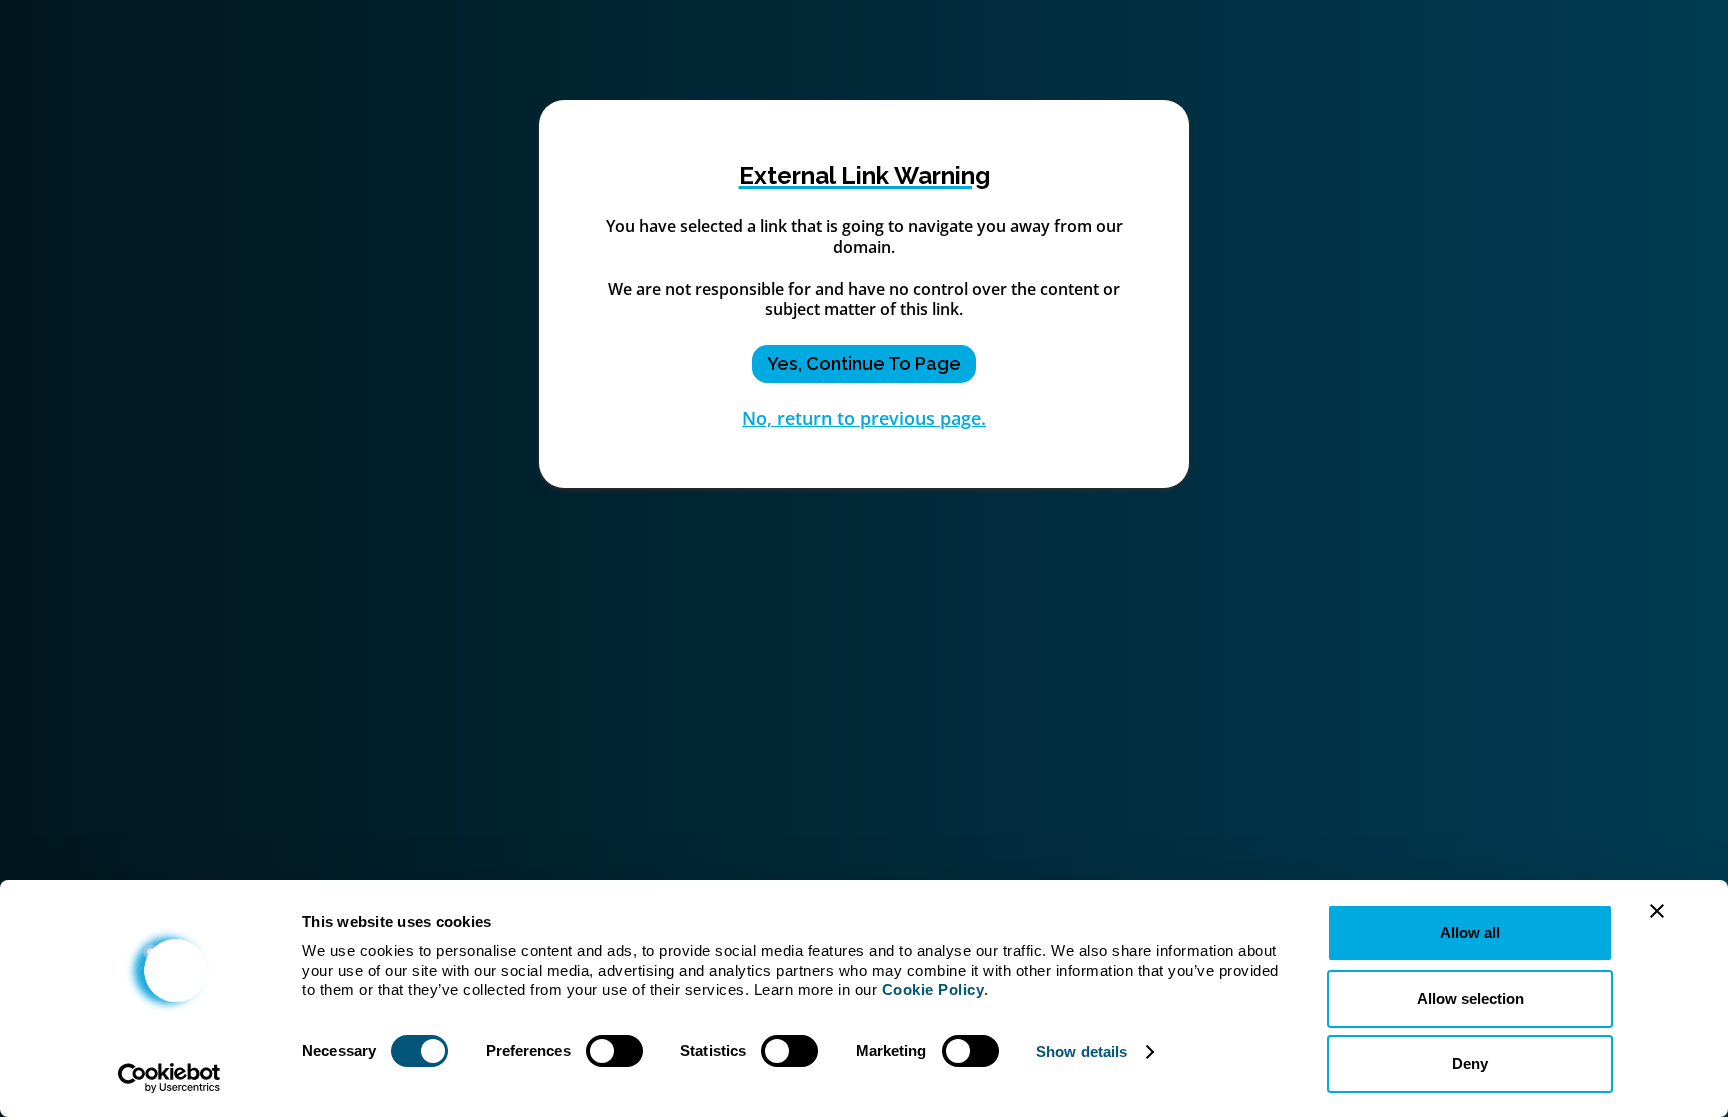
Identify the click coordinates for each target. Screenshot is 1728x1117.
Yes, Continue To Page (864, 363)
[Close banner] (1657, 911)
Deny (1470, 1063)
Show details (1081, 1051)
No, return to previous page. (864, 418)
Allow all (1470, 932)
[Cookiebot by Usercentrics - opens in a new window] (169, 1078)
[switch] (614, 1051)
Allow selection (1470, 998)
